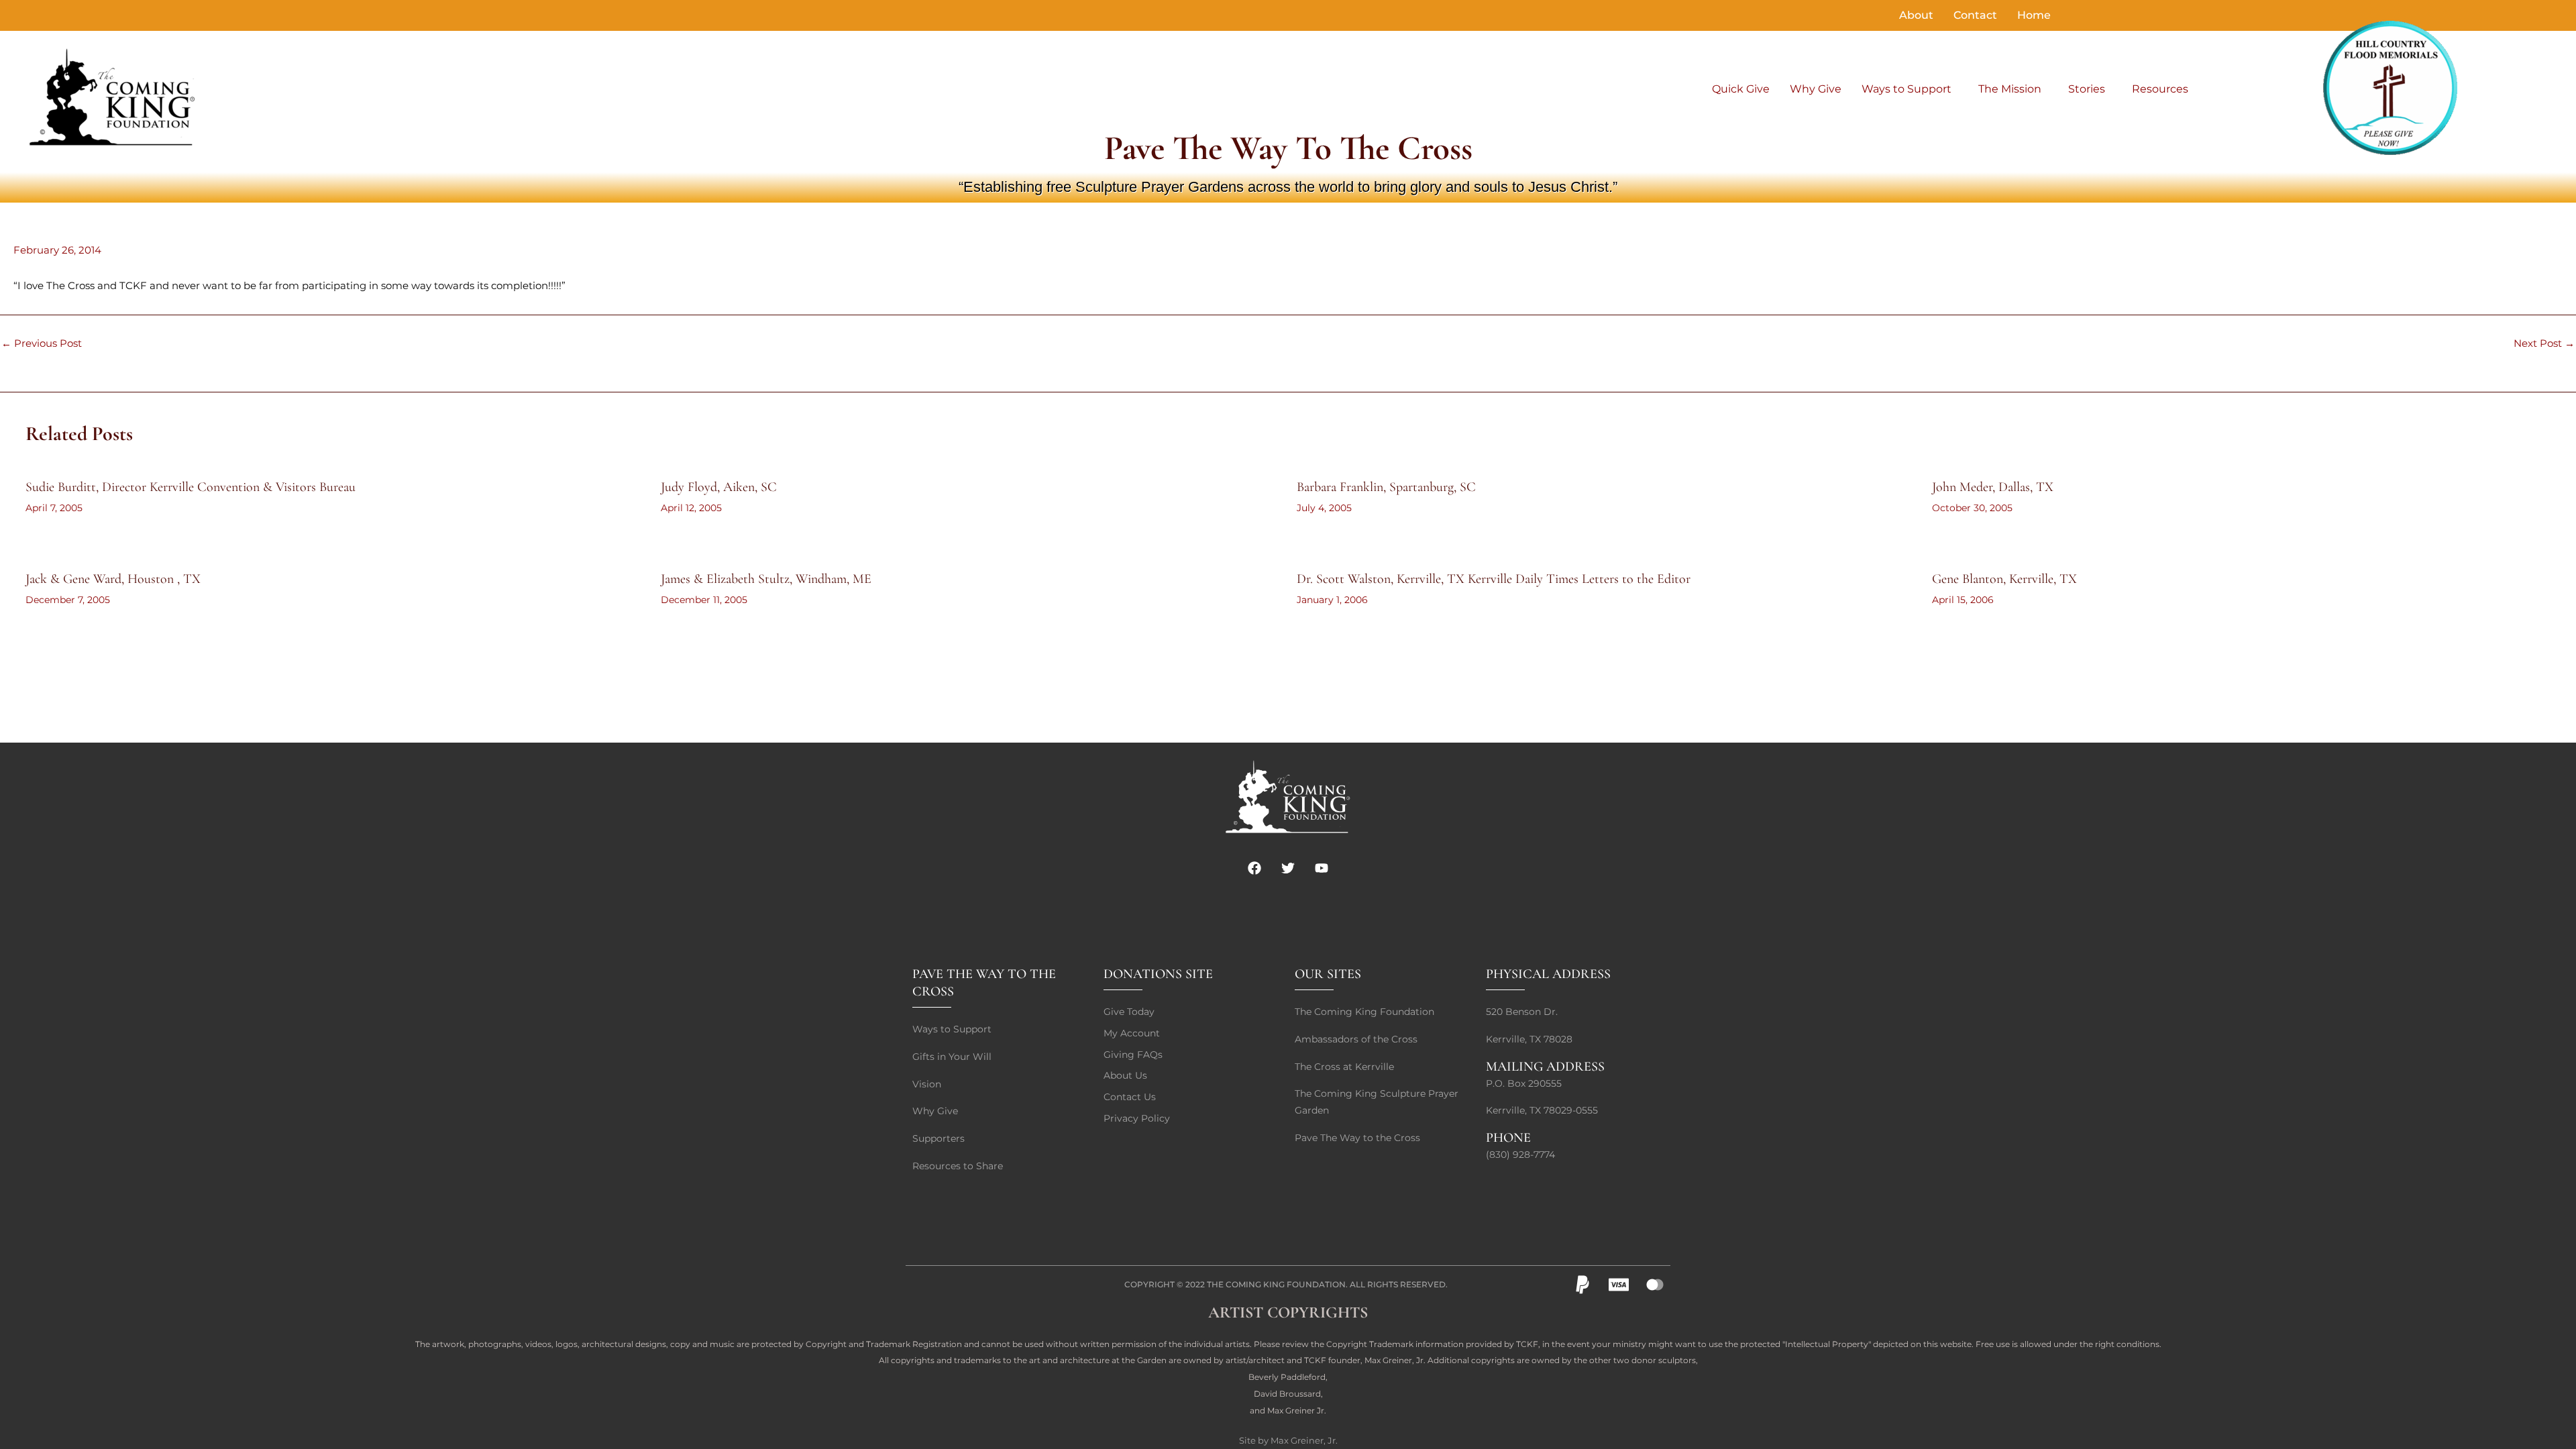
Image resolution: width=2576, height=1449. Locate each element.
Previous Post (42, 343)
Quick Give (1741, 89)
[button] (1910, 89)
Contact (1975, 15)
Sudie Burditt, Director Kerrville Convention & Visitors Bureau (191, 487)
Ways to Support (1907, 89)
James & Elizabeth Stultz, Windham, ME (766, 579)
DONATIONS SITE (1158, 974)
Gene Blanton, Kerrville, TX (2004, 579)
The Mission (2010, 89)
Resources (2160, 89)
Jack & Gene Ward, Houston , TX (113, 579)
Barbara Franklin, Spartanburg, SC (1386, 487)
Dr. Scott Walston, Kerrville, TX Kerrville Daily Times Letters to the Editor (1494, 579)
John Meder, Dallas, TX (1993, 487)
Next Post (2544, 343)
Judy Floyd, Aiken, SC (719, 487)
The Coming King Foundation (1276, 1284)
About (1916, 15)
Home (2034, 15)
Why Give (1816, 89)
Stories (2087, 89)
